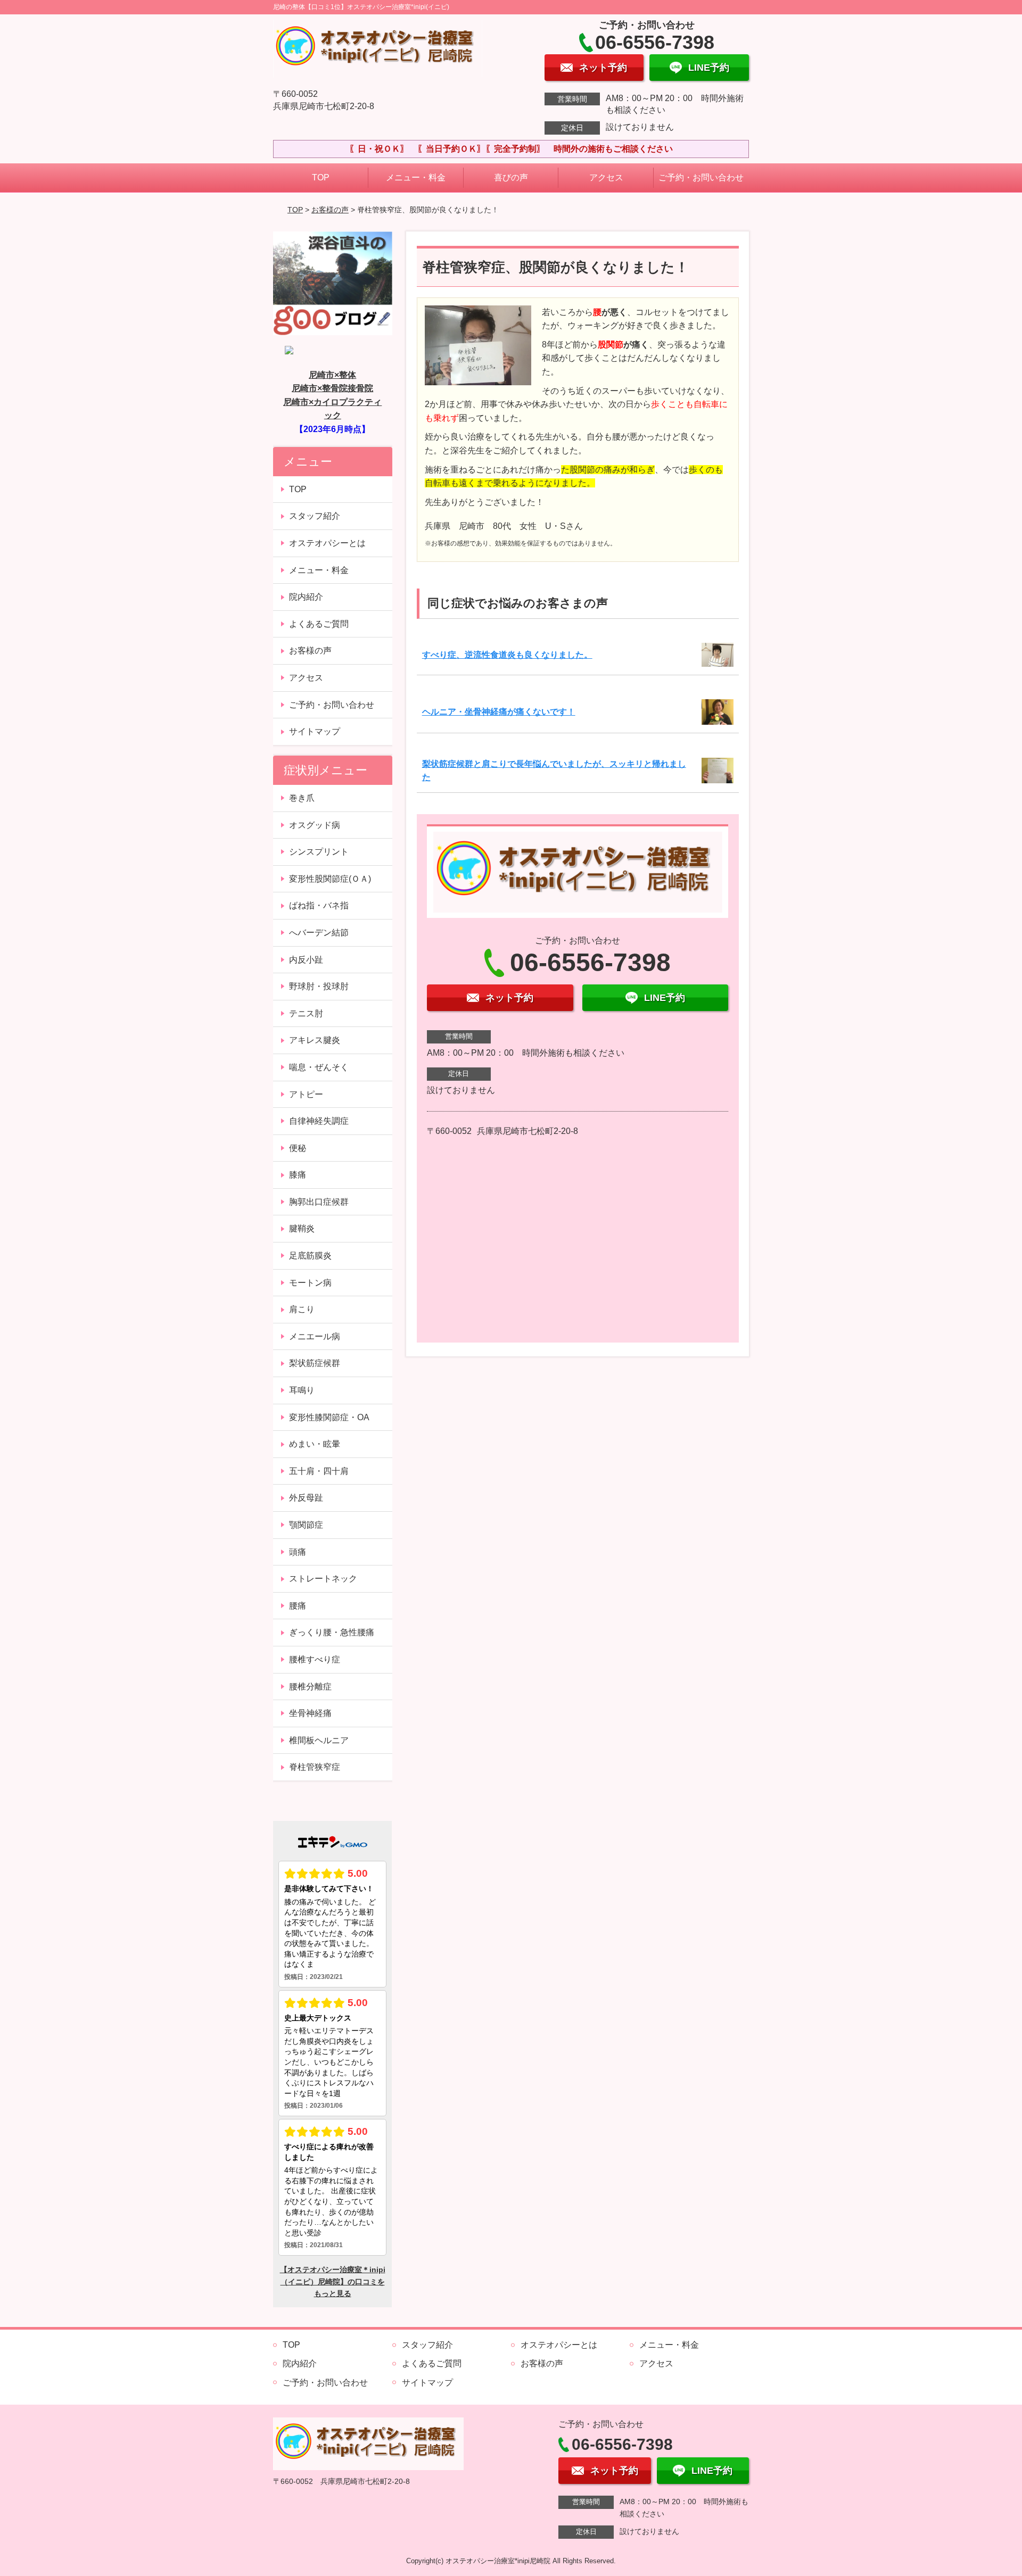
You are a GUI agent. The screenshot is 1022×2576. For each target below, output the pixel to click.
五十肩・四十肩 (319, 1471)
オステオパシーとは (327, 543)
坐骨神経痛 (310, 1713)
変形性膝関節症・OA (329, 1417)
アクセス (606, 177)
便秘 (298, 1148)
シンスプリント (319, 852)
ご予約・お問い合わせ (701, 177)
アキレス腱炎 (315, 1040)
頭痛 (298, 1552)
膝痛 (298, 1175)
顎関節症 (306, 1525)
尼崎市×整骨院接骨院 (332, 388)
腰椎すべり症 (315, 1659)
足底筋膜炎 (310, 1256)
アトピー (306, 1094)
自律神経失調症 (319, 1121)
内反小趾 (306, 960)
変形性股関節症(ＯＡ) (330, 879)
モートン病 (310, 1283)
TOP (321, 177)
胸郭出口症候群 (319, 1202)
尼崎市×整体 (332, 375)
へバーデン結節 (319, 933)
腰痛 (298, 1606)
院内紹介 (306, 597)
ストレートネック (323, 1579)
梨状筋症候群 (315, 1363)
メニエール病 (315, 1336)
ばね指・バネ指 (319, 905)
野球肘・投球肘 (319, 986)
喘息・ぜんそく (319, 1067)
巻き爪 (302, 798)
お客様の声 (330, 210)
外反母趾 (306, 1498)
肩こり (302, 1309)
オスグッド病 (315, 825)
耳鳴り (302, 1390)
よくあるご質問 (319, 624)
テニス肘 (306, 1013)
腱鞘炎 (302, 1228)
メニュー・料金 (416, 177)
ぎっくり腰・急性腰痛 (332, 1632)
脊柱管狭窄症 (315, 1767)
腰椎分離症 (310, 1687)
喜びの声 (511, 177)
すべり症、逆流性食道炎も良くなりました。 (507, 655)
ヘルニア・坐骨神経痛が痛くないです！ (499, 712)
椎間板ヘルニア (319, 1740)
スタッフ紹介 (315, 516)
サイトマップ (315, 731)
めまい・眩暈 (315, 1444)
